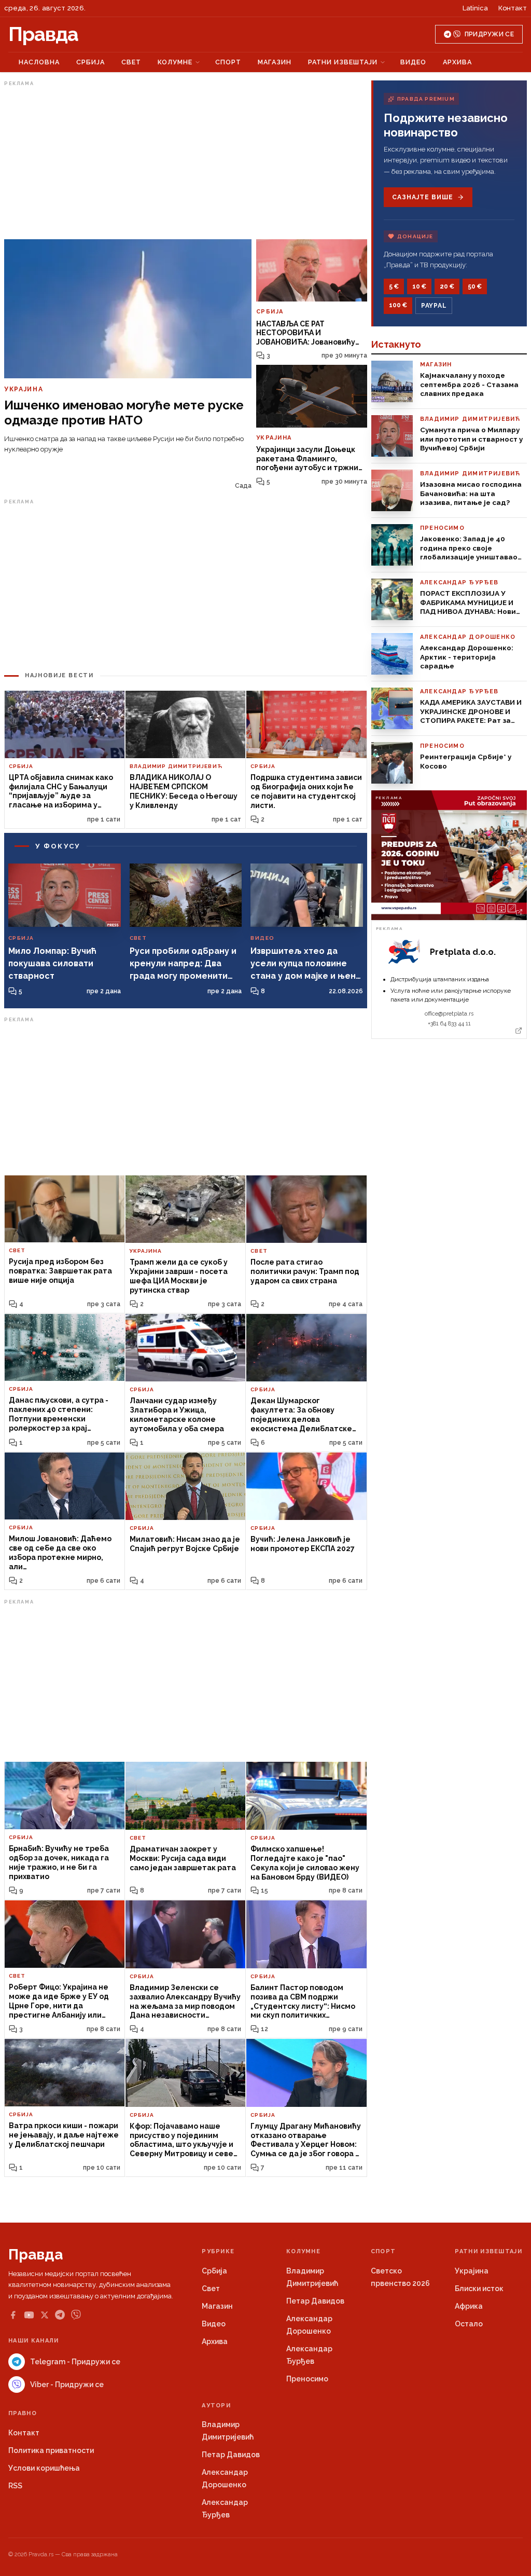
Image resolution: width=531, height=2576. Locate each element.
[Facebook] (13, 2315)
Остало (469, 2324)
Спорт (228, 62)
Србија (90, 62)
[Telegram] (60, 2315)
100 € (398, 305)
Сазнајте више (422, 197)
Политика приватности (51, 2450)
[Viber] (76, 2315)
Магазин (275, 62)
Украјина (472, 2271)
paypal (434, 306)
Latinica (475, 8)
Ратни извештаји (343, 62)
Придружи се (489, 34)
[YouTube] (29, 2315)
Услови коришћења (44, 2468)
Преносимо (307, 2379)
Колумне (175, 62)
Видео (413, 62)
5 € (394, 286)
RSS (15, 2486)
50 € (475, 286)
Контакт (513, 8)
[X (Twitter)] (45, 2315)
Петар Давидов (315, 2301)
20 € (447, 286)
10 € (419, 286)
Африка (469, 2306)
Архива (457, 62)
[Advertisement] (186, 162)
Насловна (39, 62)
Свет (131, 62)
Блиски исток (479, 2289)
